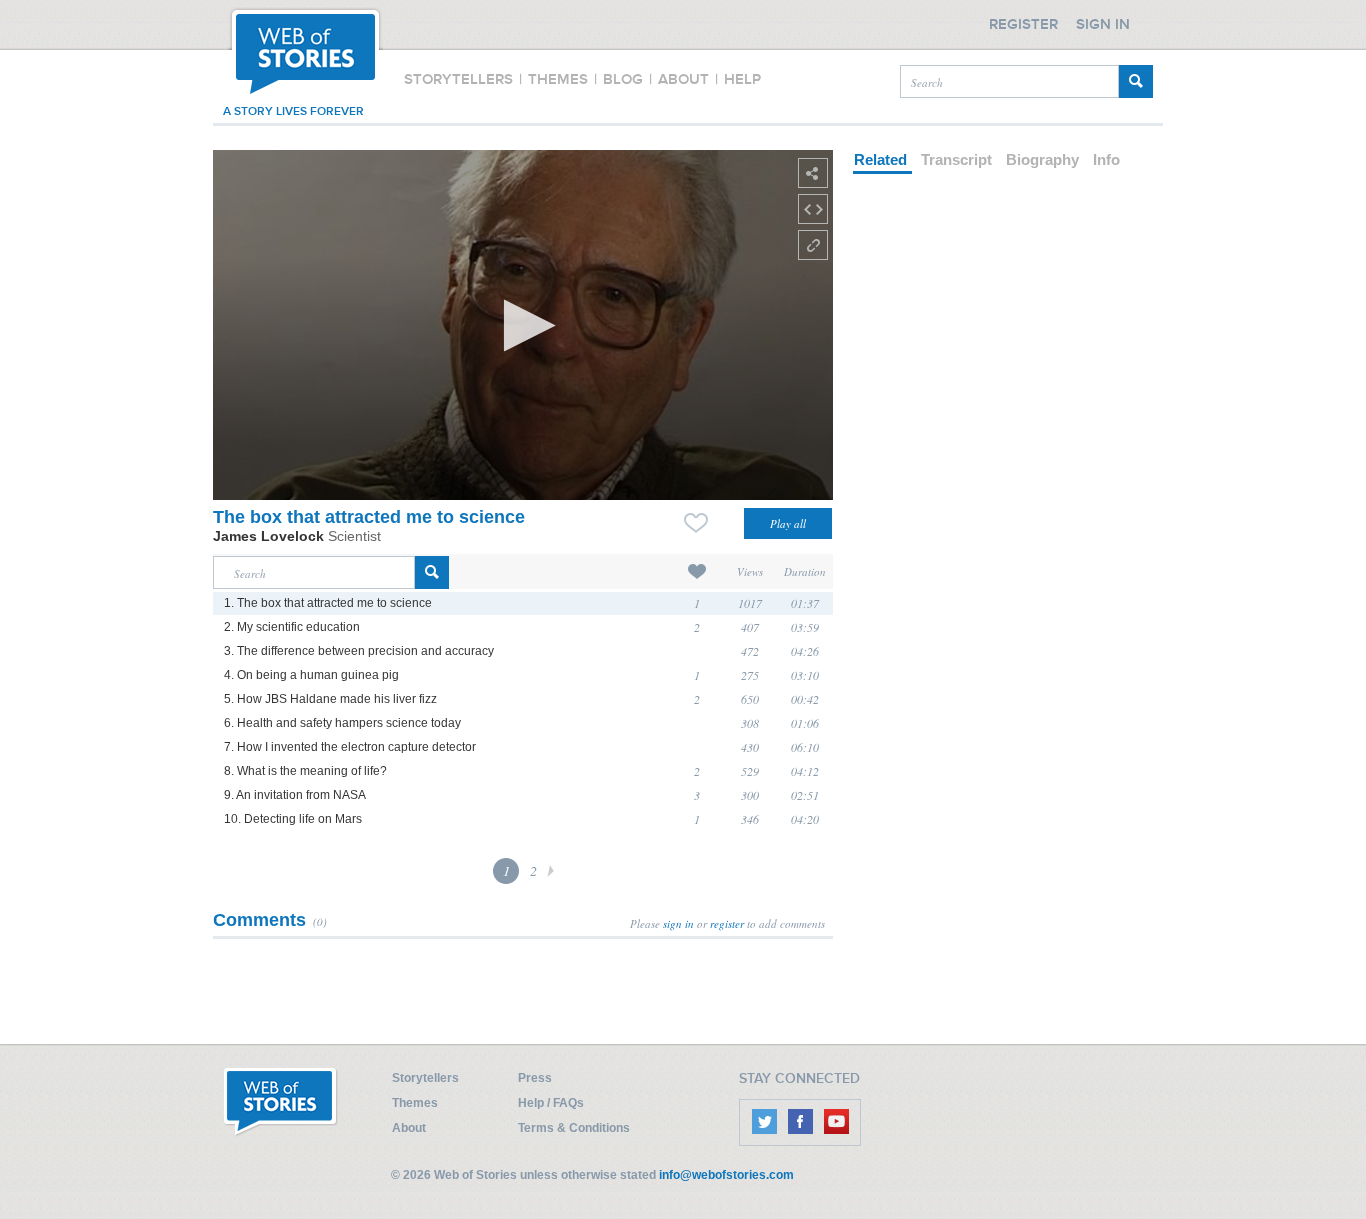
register (727, 923)
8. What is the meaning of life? (305, 771)
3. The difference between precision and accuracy (359, 651)
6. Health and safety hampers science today (342, 723)
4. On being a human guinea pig (311, 675)
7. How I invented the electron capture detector (350, 747)
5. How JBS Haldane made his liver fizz (330, 699)
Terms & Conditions (574, 1128)
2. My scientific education (292, 627)
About (409, 1128)
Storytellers (425, 1078)
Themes (415, 1103)
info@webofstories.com (726, 1175)
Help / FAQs (551, 1103)
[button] (523, 325)
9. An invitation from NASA (295, 795)
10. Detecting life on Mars (293, 819)
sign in (678, 923)
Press (535, 1078)
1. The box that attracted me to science (328, 603)
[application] (523, 325)
